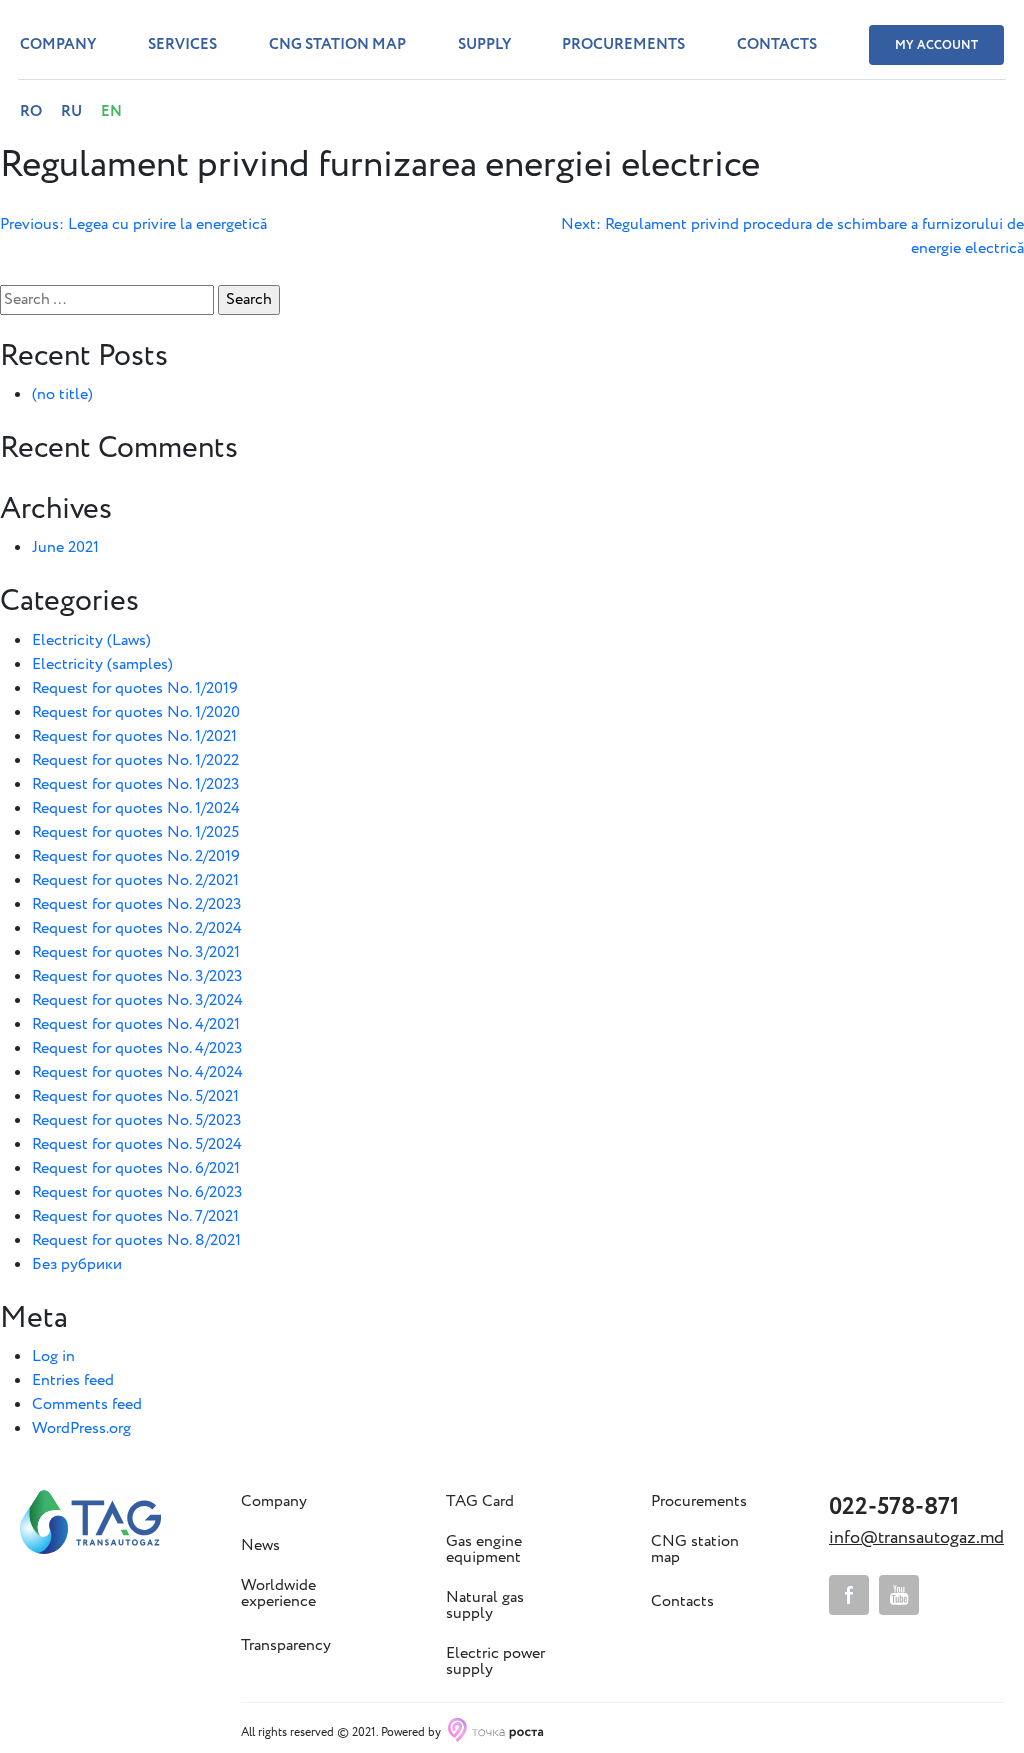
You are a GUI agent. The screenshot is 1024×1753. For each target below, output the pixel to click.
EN (111, 112)
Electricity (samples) (102, 664)
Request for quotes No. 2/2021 (135, 880)
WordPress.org (81, 1428)
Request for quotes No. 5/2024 (137, 1144)
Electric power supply (495, 1662)
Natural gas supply (485, 1606)
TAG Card (480, 1502)
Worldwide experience (278, 1594)
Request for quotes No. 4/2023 (137, 1048)
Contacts (777, 45)
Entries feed (73, 1380)
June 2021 (65, 547)
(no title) (62, 394)
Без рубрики (77, 1264)
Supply (484, 45)
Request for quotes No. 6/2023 (137, 1192)
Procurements (623, 45)
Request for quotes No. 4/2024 (137, 1072)
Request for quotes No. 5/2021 (135, 1096)
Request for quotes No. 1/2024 (136, 808)
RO (31, 112)
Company (58, 45)
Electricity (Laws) (91, 640)
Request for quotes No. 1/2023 (136, 784)
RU (71, 112)
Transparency (286, 1646)
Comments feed (87, 1404)
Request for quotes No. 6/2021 (136, 1168)
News (260, 1546)
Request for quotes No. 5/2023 (137, 1120)
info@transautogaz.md (916, 1538)
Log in (53, 1356)
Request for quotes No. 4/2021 (136, 1024)
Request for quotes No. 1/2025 (135, 832)
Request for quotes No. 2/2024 (137, 928)
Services (182, 45)
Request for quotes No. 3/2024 (137, 1000)
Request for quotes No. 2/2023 (137, 904)
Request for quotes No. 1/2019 (135, 688)
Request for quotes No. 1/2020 (136, 712)
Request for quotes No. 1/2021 (134, 736)
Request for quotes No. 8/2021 (136, 1240)
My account (936, 45)
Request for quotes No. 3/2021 (136, 952)
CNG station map (337, 45)
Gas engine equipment (484, 1550)
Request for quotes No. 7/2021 (135, 1216)
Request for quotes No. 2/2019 (136, 856)
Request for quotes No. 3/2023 (137, 976)
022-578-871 (894, 1507)
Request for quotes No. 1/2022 (135, 760)
